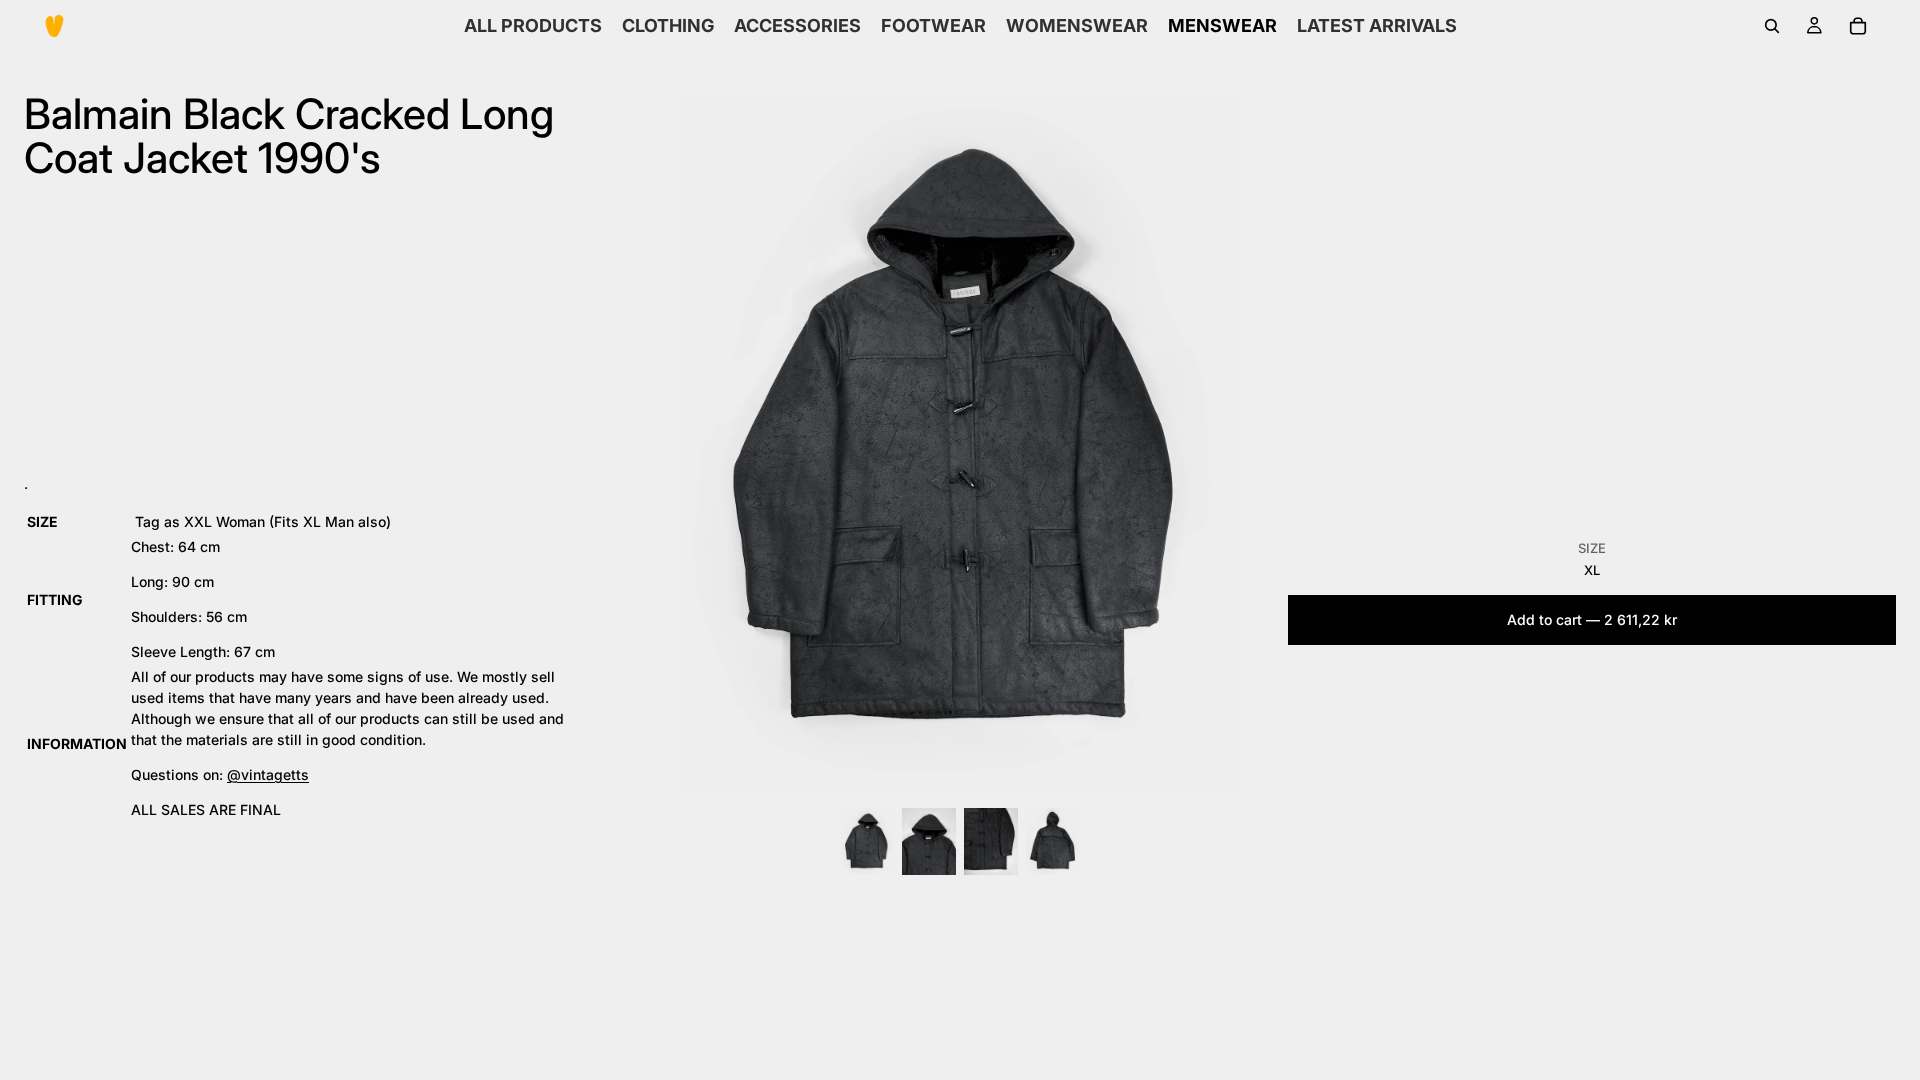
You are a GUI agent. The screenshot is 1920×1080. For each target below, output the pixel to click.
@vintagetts (268, 774)
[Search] (1772, 26)
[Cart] (1858, 26)
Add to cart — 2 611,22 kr (1592, 619)
